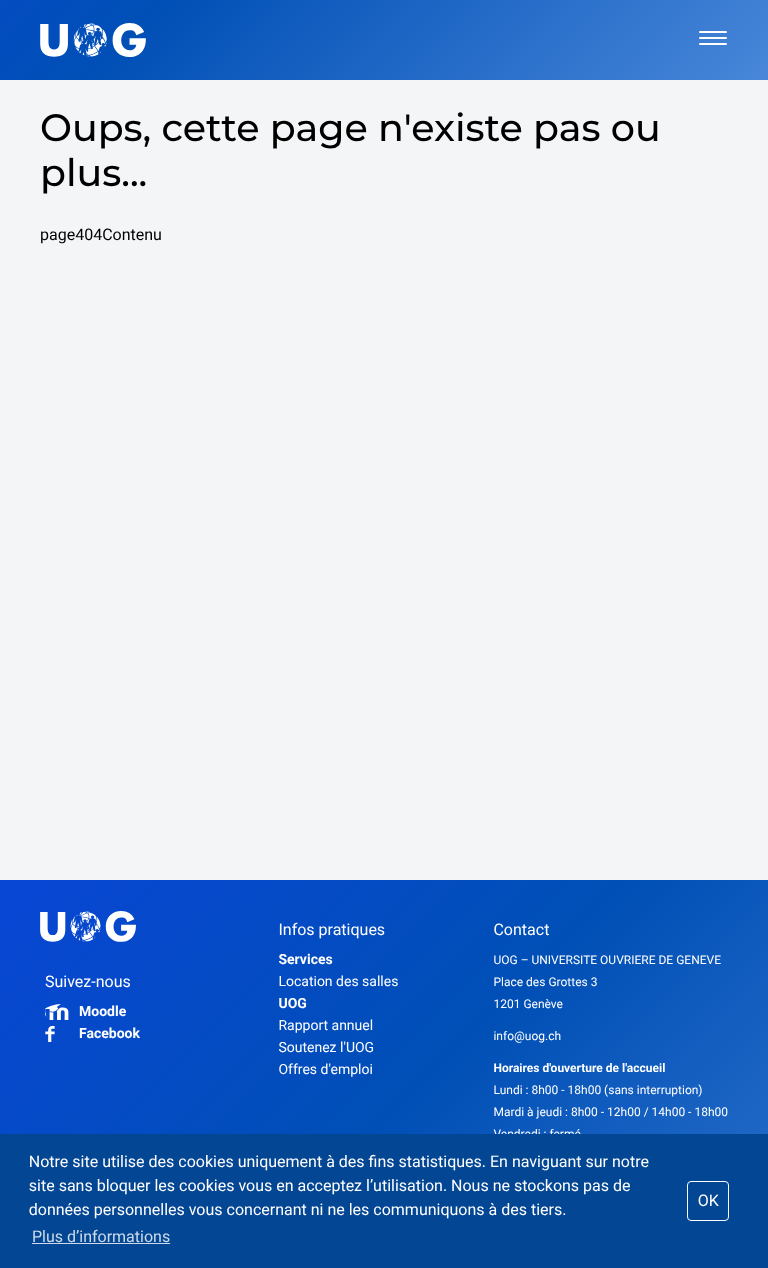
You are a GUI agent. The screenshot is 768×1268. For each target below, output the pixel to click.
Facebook (109, 1034)
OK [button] (708, 1200)
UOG (292, 1004)
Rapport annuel (325, 1026)
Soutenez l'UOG (326, 1048)
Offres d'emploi (325, 1070)
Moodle (102, 1012)
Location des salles (338, 982)
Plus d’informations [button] (101, 1236)
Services (305, 960)
